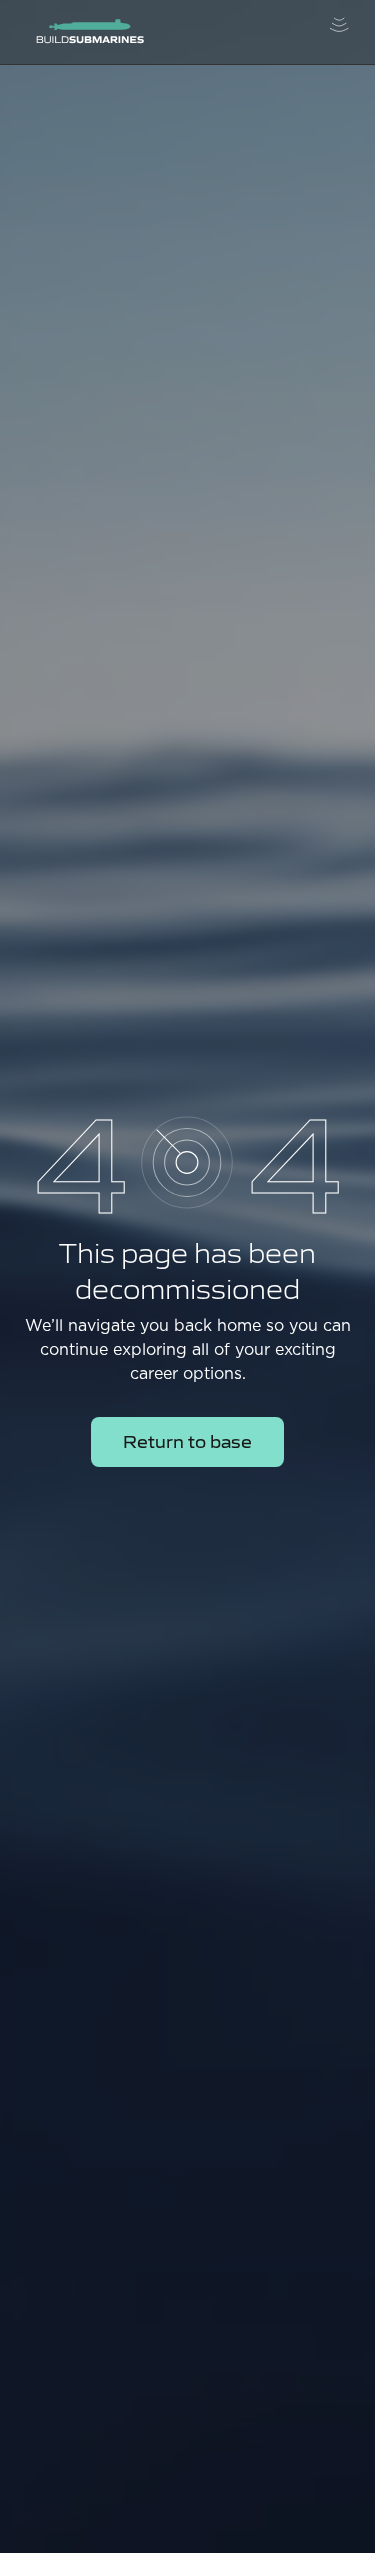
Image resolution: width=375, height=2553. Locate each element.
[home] (85, 32)
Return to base (187, 1440)
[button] (339, 32)
